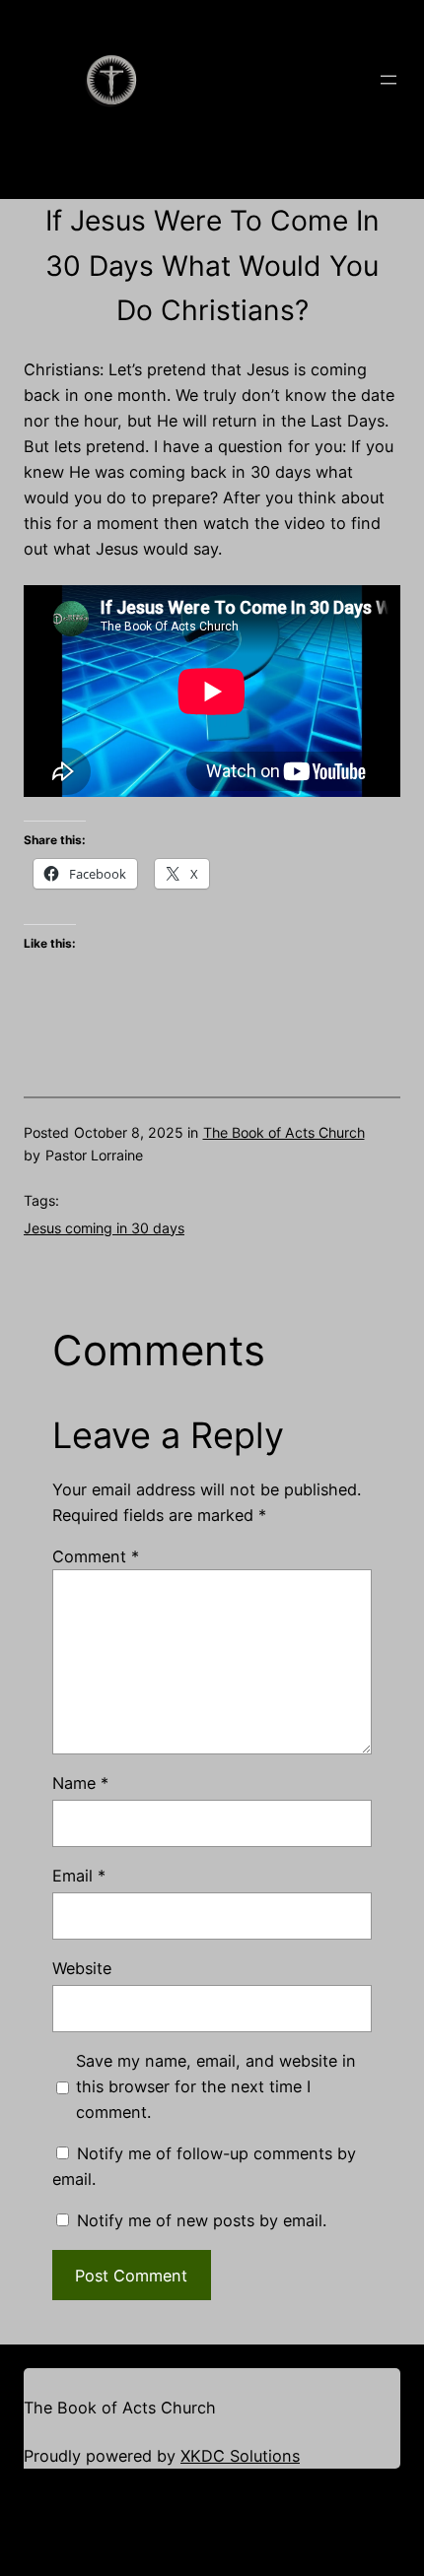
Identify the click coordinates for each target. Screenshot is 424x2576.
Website (82, 1968)
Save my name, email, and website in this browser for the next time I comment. (216, 2086)
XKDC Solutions (240, 2456)
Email (79, 1876)
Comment (96, 1556)
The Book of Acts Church (284, 1132)
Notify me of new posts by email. (202, 2220)
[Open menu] (389, 80)
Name (80, 1783)
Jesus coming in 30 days (104, 1228)
